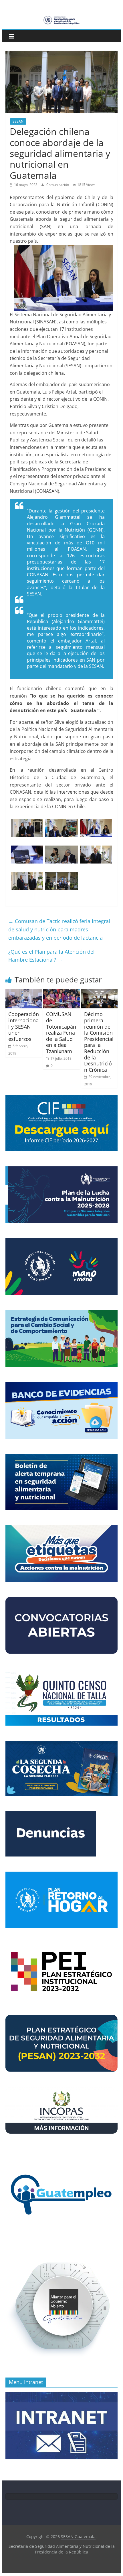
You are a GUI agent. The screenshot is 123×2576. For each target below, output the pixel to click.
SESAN (18, 121)
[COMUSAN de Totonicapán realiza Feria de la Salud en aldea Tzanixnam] (61, 993)
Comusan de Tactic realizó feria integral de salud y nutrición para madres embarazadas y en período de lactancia (59, 929)
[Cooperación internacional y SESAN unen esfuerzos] (24, 993)
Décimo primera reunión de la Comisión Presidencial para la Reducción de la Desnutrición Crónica (99, 1042)
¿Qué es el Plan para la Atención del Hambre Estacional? (51, 956)
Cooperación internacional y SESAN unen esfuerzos (24, 1026)
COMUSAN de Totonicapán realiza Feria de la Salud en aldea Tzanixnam (61, 1033)
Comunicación (58, 185)
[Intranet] (61, 2395)
